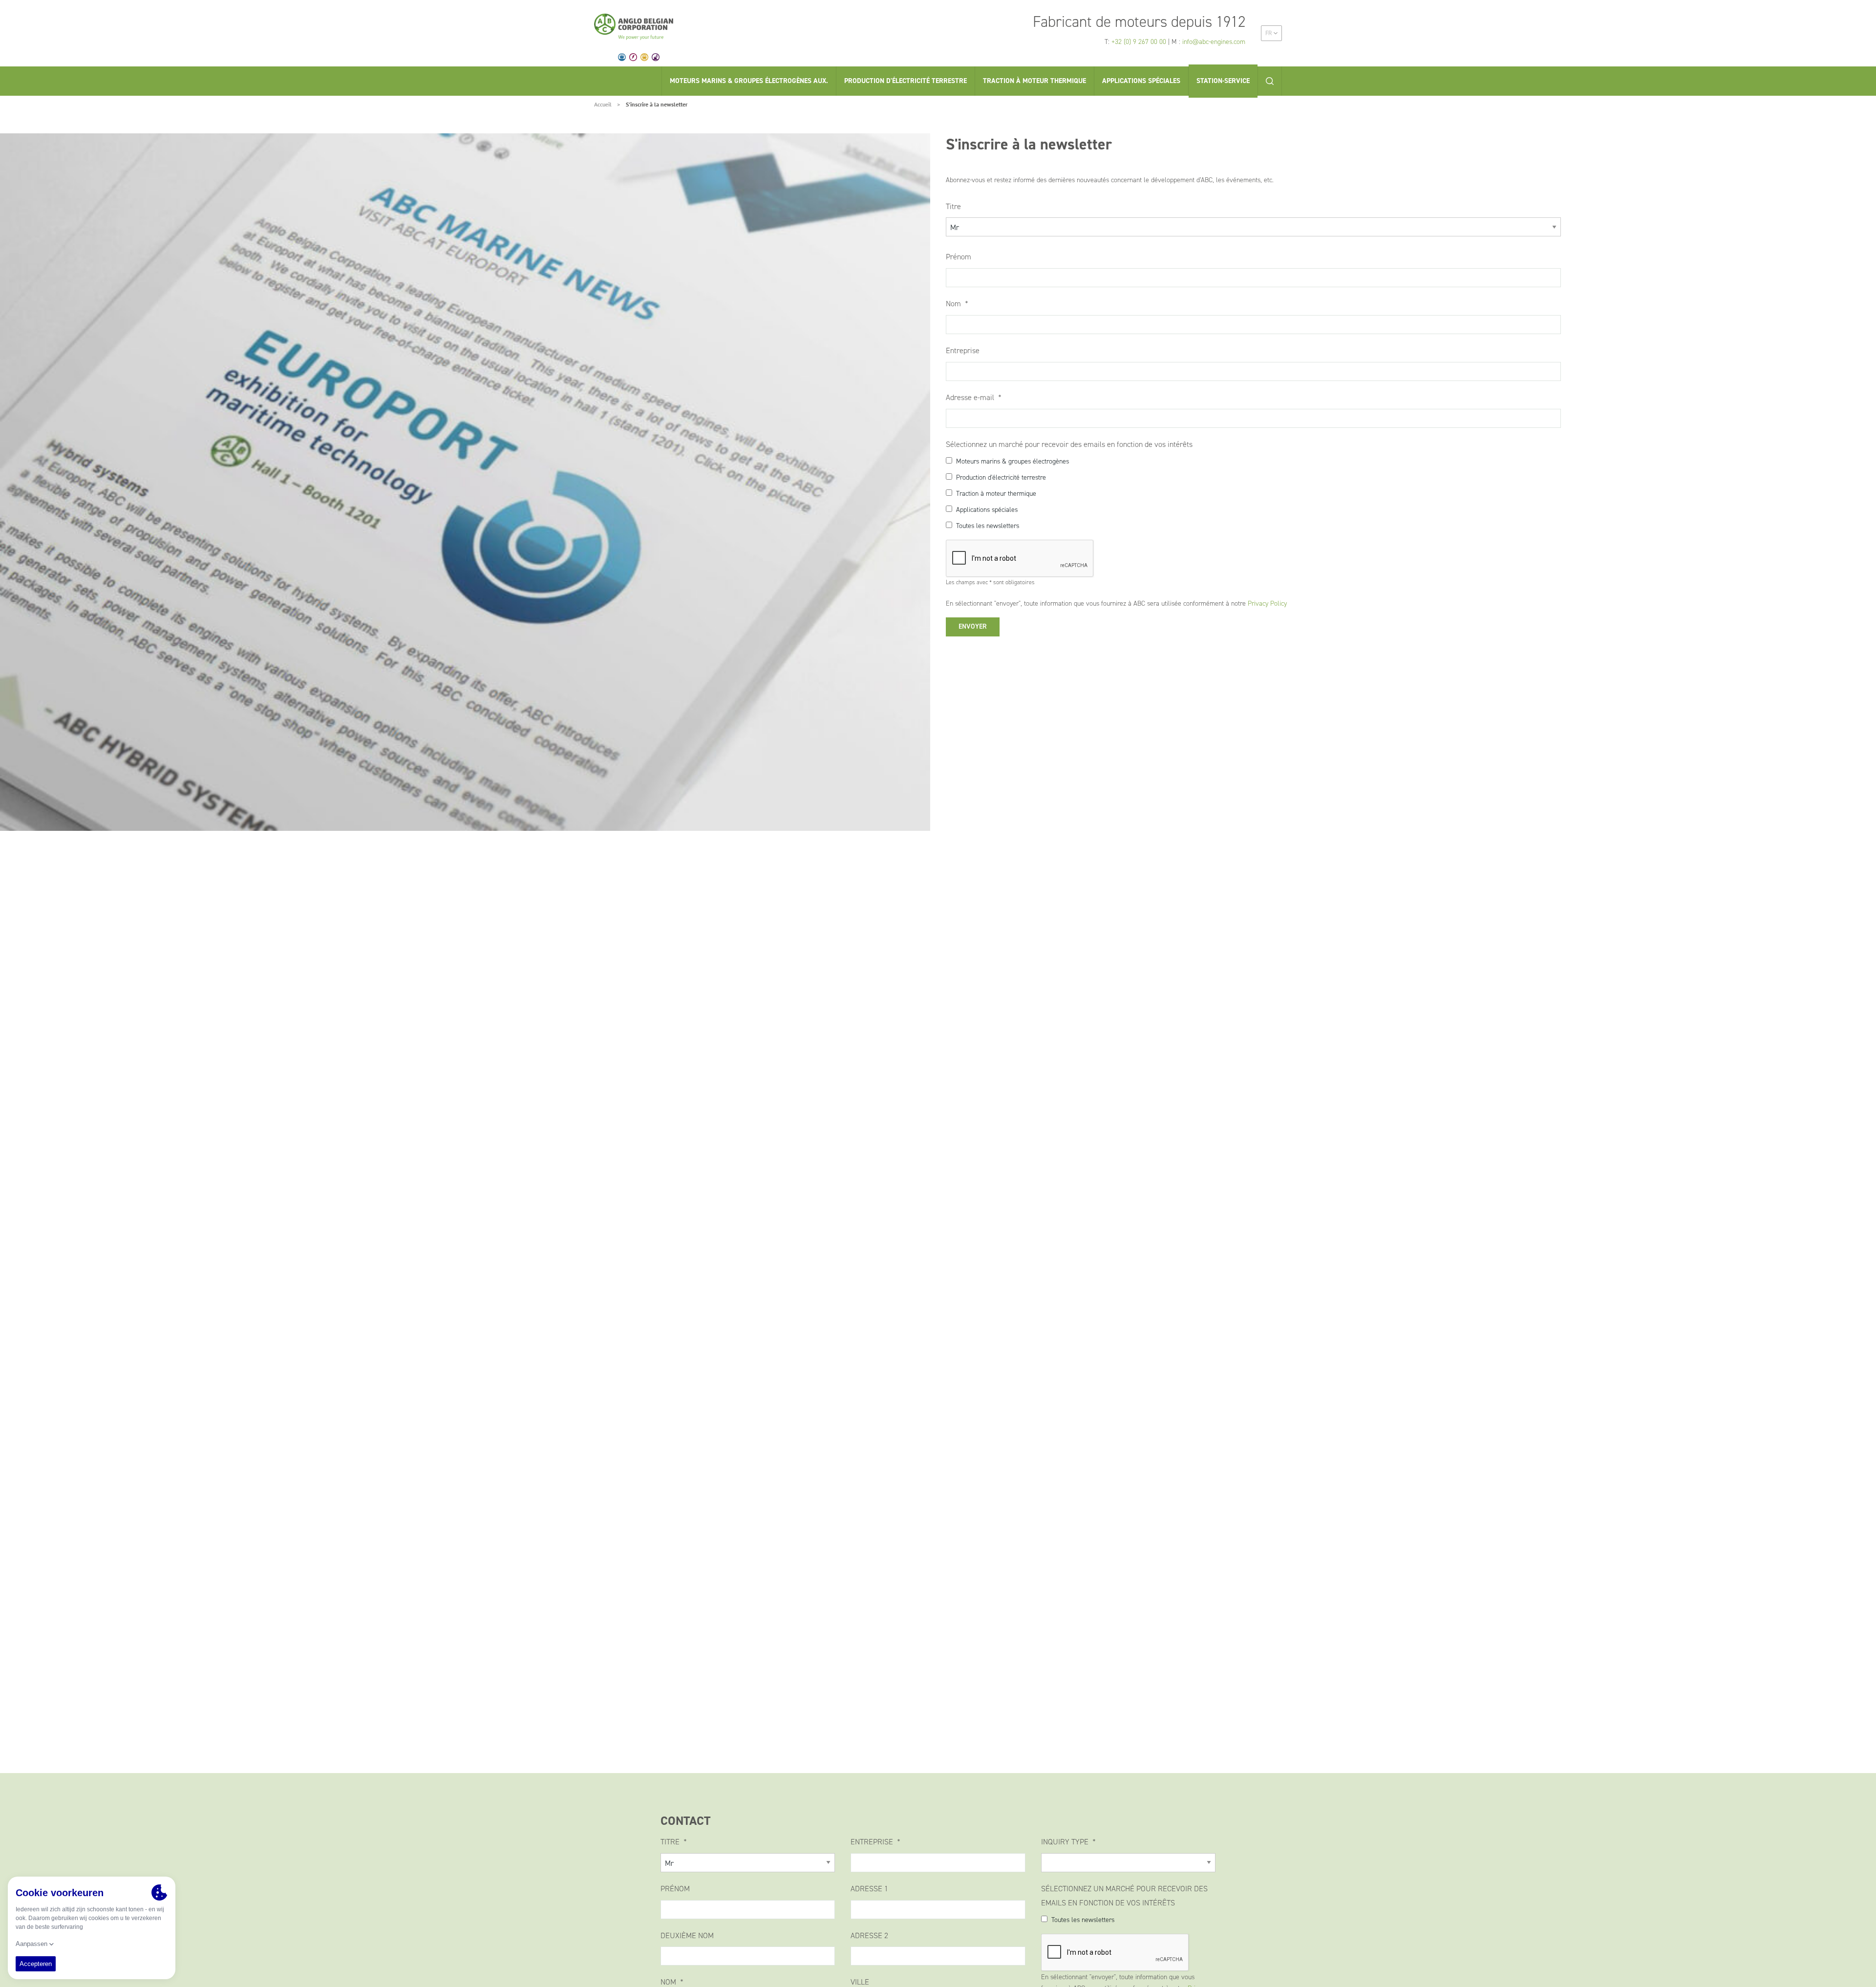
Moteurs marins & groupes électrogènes (1013, 461)
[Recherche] (1270, 81)
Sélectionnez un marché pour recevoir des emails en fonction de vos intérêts (1069, 444)
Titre (953, 206)
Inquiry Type (1066, 1842)
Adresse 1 (869, 1889)
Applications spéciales (987, 510)
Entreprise (963, 350)
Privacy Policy (1267, 603)
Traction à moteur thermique (996, 494)
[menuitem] (1271, 33)
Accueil (603, 104)
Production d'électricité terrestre (1001, 477)
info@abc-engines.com (1214, 42)
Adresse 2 (869, 1935)
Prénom (959, 257)
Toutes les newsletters (988, 526)
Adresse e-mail (971, 397)
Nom (954, 304)
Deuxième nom (687, 1935)
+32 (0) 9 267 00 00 (1139, 42)
